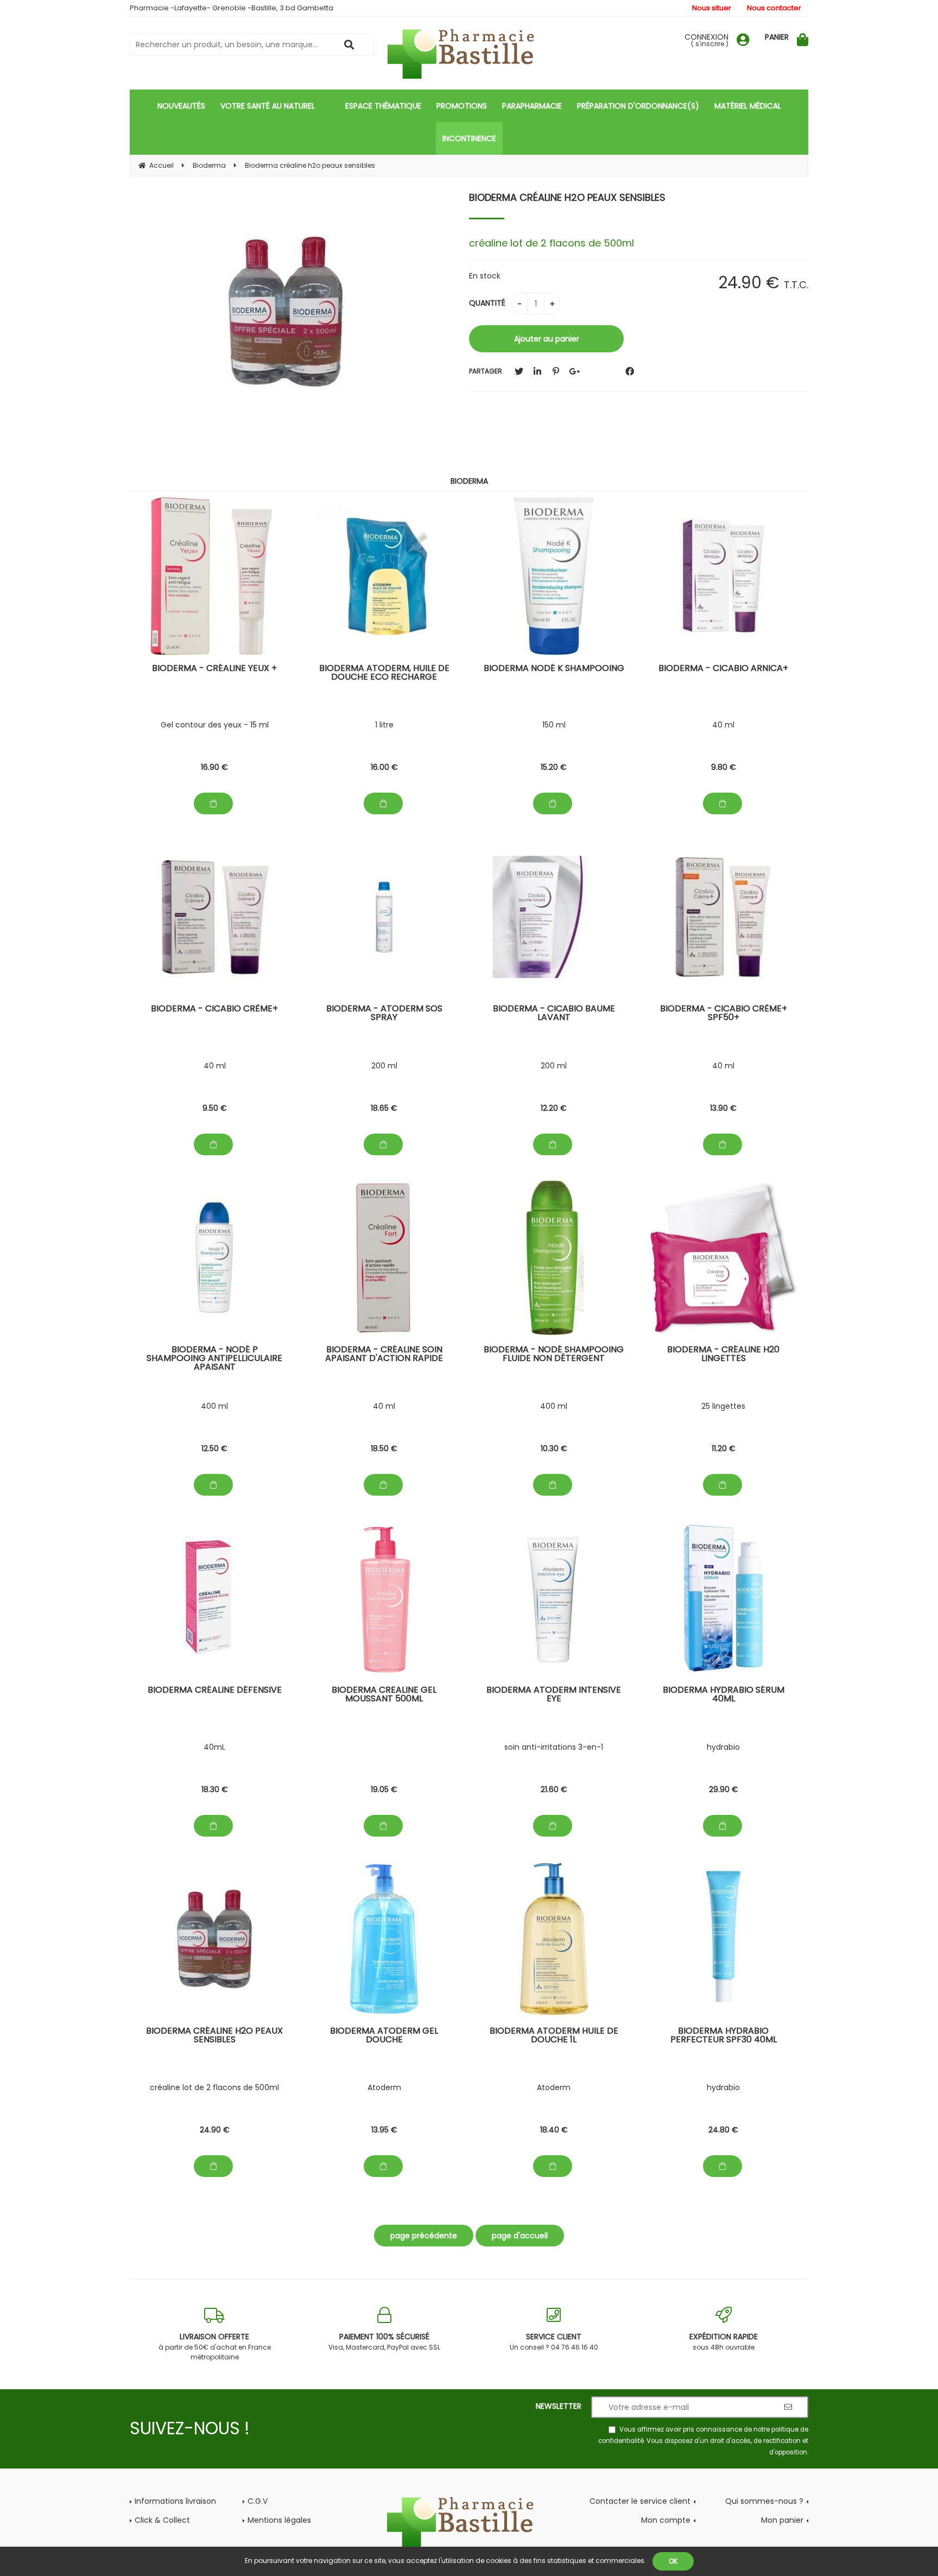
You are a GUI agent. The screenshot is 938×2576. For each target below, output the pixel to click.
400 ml (214, 1406)
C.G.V (258, 2501)
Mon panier (782, 2520)
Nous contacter (774, 8)
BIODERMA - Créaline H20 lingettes (723, 1355)
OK (673, 2561)
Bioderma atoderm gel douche (384, 2036)
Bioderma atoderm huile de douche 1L (554, 2036)
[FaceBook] (630, 372)
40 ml (723, 725)
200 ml (384, 1066)
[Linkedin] (537, 372)
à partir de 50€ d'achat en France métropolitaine (215, 2346)
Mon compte (666, 2520)
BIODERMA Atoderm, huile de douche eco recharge (384, 673)
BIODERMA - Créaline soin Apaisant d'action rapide (384, 1355)
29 (724, 1789)
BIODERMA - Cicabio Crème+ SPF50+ (724, 1014)
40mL (214, 1747)
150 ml (554, 725)
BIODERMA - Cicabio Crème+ (214, 1009)
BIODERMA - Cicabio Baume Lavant (554, 1014)
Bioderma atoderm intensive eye (554, 1695)
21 (554, 1789)
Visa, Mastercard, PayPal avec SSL (384, 2341)
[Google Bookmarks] (574, 372)
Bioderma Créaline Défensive (215, 1691)
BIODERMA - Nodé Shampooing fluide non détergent (554, 1355)
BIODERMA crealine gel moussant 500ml (384, 1695)
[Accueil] (469, 54)
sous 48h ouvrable (724, 2341)
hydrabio (723, 1747)
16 (214, 767)
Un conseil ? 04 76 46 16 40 (554, 2341)
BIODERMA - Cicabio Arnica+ (723, 669)
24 (215, 2130)
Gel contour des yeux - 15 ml (215, 725)
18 (384, 1108)
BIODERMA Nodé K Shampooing (554, 669)
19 (384, 1789)
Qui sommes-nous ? (764, 2501)
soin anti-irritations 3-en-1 (554, 1747)
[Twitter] (519, 372)
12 (554, 1108)
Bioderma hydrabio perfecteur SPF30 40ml (724, 2036)
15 (554, 767)
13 (723, 1108)
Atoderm (384, 2087)
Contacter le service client (640, 2501)
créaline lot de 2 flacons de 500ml (214, 2087)
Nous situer (712, 8)
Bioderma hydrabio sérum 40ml (724, 1695)
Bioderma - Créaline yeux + (214, 669)
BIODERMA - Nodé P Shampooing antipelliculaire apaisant (214, 1359)
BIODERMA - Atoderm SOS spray (384, 1014)
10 (554, 1448)
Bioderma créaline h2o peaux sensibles (567, 197)
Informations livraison (175, 2501)
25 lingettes (723, 1406)
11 (724, 1448)
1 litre (384, 725)
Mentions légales (279, 2520)
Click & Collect (162, 2520)
